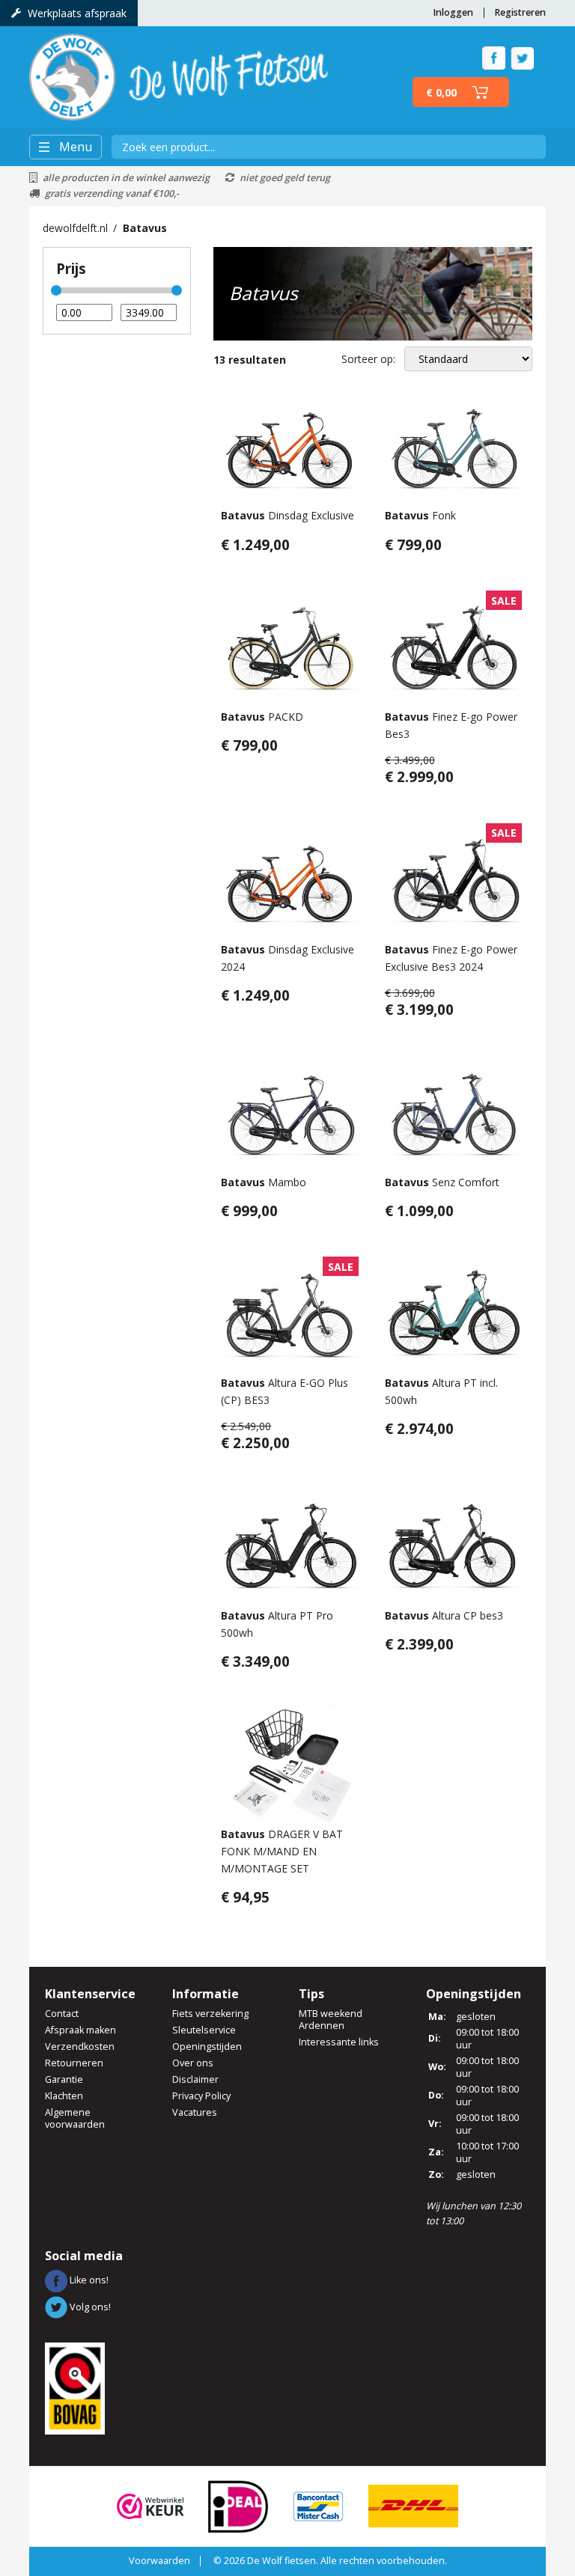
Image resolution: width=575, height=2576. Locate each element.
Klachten (64, 2096)
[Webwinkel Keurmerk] (150, 2505)
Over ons (193, 2063)
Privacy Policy (201, 2096)
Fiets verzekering (210, 2014)
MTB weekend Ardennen (331, 2020)
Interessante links (339, 2042)
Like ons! (88, 2280)
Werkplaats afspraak (77, 13)
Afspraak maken (80, 2030)
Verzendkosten (80, 2047)
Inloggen (453, 12)
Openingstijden (207, 2047)
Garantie (64, 2079)
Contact (62, 2014)
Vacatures (195, 2112)
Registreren (520, 12)
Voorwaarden (159, 2561)
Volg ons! (89, 2307)
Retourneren (74, 2063)
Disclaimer (195, 2079)
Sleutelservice (204, 2030)
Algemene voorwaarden (75, 2118)
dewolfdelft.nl (75, 228)
